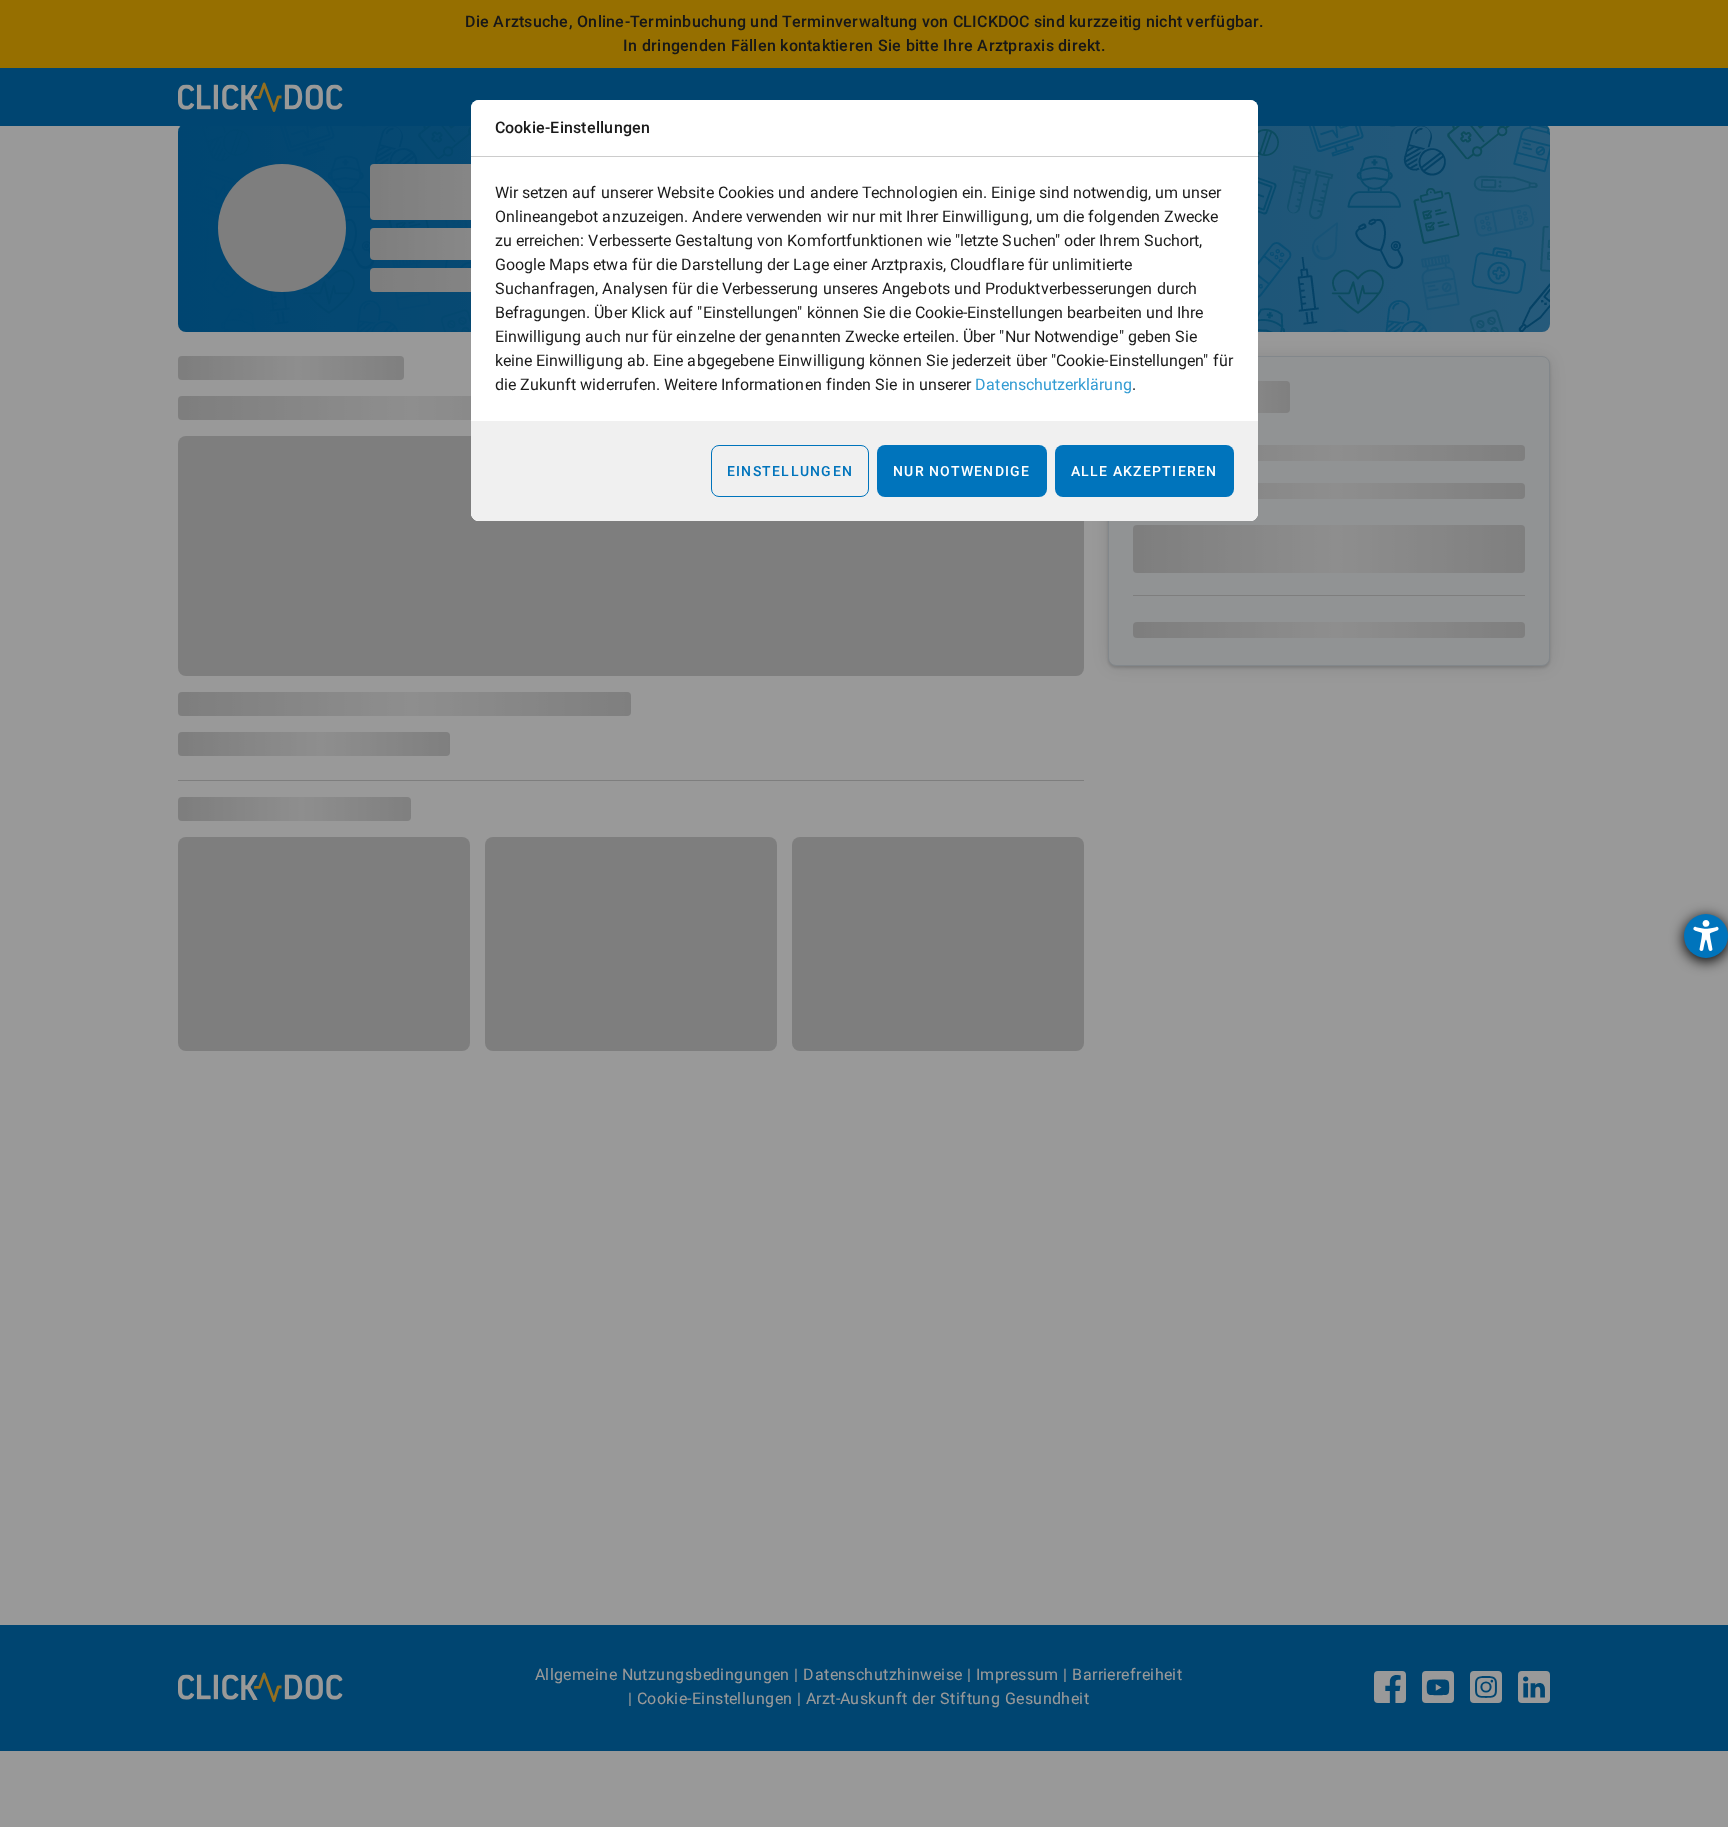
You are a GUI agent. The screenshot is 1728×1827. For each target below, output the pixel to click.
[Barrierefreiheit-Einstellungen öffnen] (1706, 936)
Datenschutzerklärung (1053, 384)
